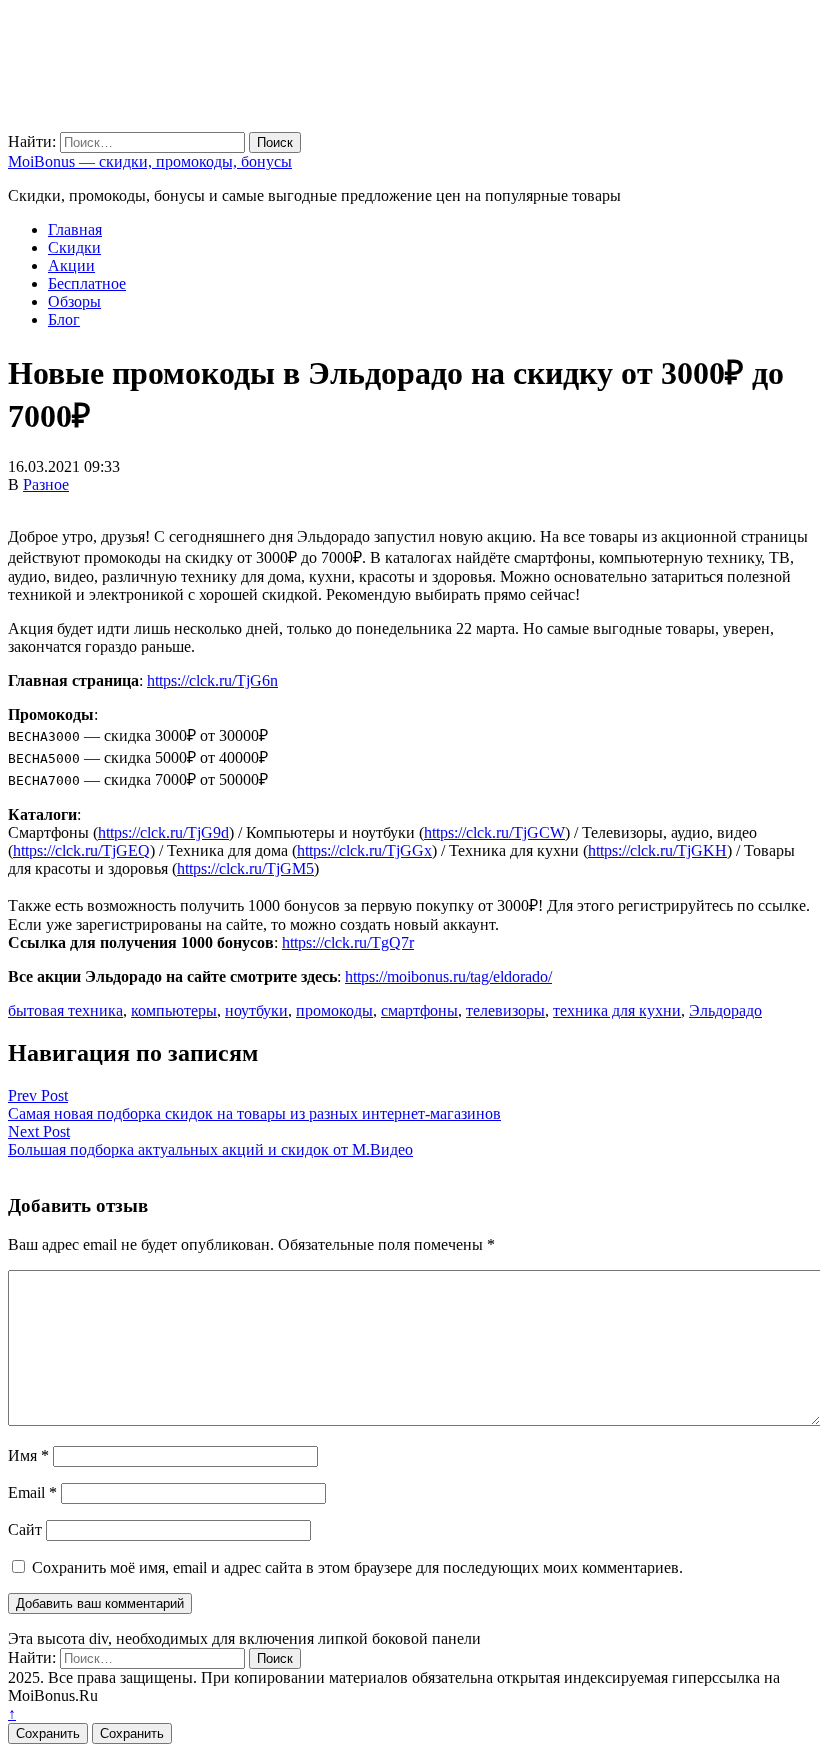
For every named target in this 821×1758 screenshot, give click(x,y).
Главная (75, 229)
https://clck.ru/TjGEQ (81, 850)
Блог (64, 319)
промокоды (334, 1010)
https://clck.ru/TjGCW (494, 832)
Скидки (74, 247)
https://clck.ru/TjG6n (212, 680)
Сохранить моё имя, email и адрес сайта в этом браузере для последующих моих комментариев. (357, 1567)
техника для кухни (617, 1010)
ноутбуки (256, 1010)
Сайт (25, 1529)
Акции (71, 265)
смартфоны (419, 1010)
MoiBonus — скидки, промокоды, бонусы (150, 161)
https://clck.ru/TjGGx (364, 850)
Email (32, 1492)
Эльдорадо (725, 1010)
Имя (28, 1455)
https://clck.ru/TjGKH (657, 850)
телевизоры (505, 1010)
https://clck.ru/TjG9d (163, 832)
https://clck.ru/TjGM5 (245, 868)
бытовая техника (65, 1010)
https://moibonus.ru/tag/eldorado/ (448, 976)
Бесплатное (87, 283)
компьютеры (174, 1010)
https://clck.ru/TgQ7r (348, 942)
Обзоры (74, 301)
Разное (46, 484)
